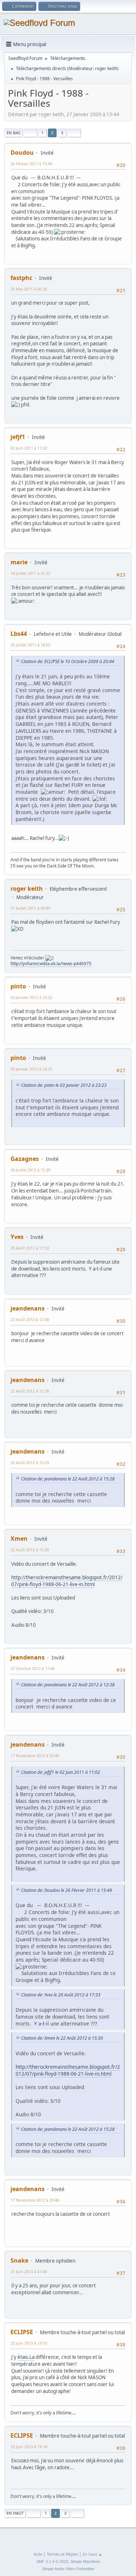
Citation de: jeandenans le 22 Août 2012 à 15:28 (68, 1479)
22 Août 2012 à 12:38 (30, 1319)
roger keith (106, 68)
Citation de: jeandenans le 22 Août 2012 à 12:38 (68, 1685)
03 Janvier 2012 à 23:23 (31, 997)
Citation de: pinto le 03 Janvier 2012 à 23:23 (64, 1085)
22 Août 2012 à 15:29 (30, 1462)
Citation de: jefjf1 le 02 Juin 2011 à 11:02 (61, 1772)
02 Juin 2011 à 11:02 (29, 448)
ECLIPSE (22, 2332)
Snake (19, 2260)
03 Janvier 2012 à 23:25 (31, 1069)
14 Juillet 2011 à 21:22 (30, 573)
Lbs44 (19, 634)
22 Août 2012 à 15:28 (30, 1391)
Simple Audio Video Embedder (68, 2569)
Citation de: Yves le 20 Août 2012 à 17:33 (61, 1995)
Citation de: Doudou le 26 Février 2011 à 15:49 (67, 1890)
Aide (38, 2554)
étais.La (26, 2357)
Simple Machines (85, 2561)
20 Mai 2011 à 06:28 (29, 289)
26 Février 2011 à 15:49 (31, 164)
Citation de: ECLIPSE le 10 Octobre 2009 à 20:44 (68, 661)
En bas (13, 133)
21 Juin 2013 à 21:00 (29, 2272)
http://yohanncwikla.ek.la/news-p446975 (51, 964)
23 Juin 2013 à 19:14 (29, 2447)
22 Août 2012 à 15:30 (30, 1550)
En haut (15, 2513)
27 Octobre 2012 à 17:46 (33, 1668)
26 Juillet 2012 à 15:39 (30, 1170)
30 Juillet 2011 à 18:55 (30, 645)
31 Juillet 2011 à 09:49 (30, 908)
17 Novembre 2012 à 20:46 (35, 1756)
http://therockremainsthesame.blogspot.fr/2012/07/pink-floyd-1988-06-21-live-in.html (67, 1581)
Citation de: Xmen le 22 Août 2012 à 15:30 (62, 2038)
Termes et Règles (62, 2554)
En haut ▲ (92, 2554)
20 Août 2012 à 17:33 (30, 1248)
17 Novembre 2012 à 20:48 (35, 2200)
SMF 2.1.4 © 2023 (52, 2561)
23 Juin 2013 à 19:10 (29, 2343)
